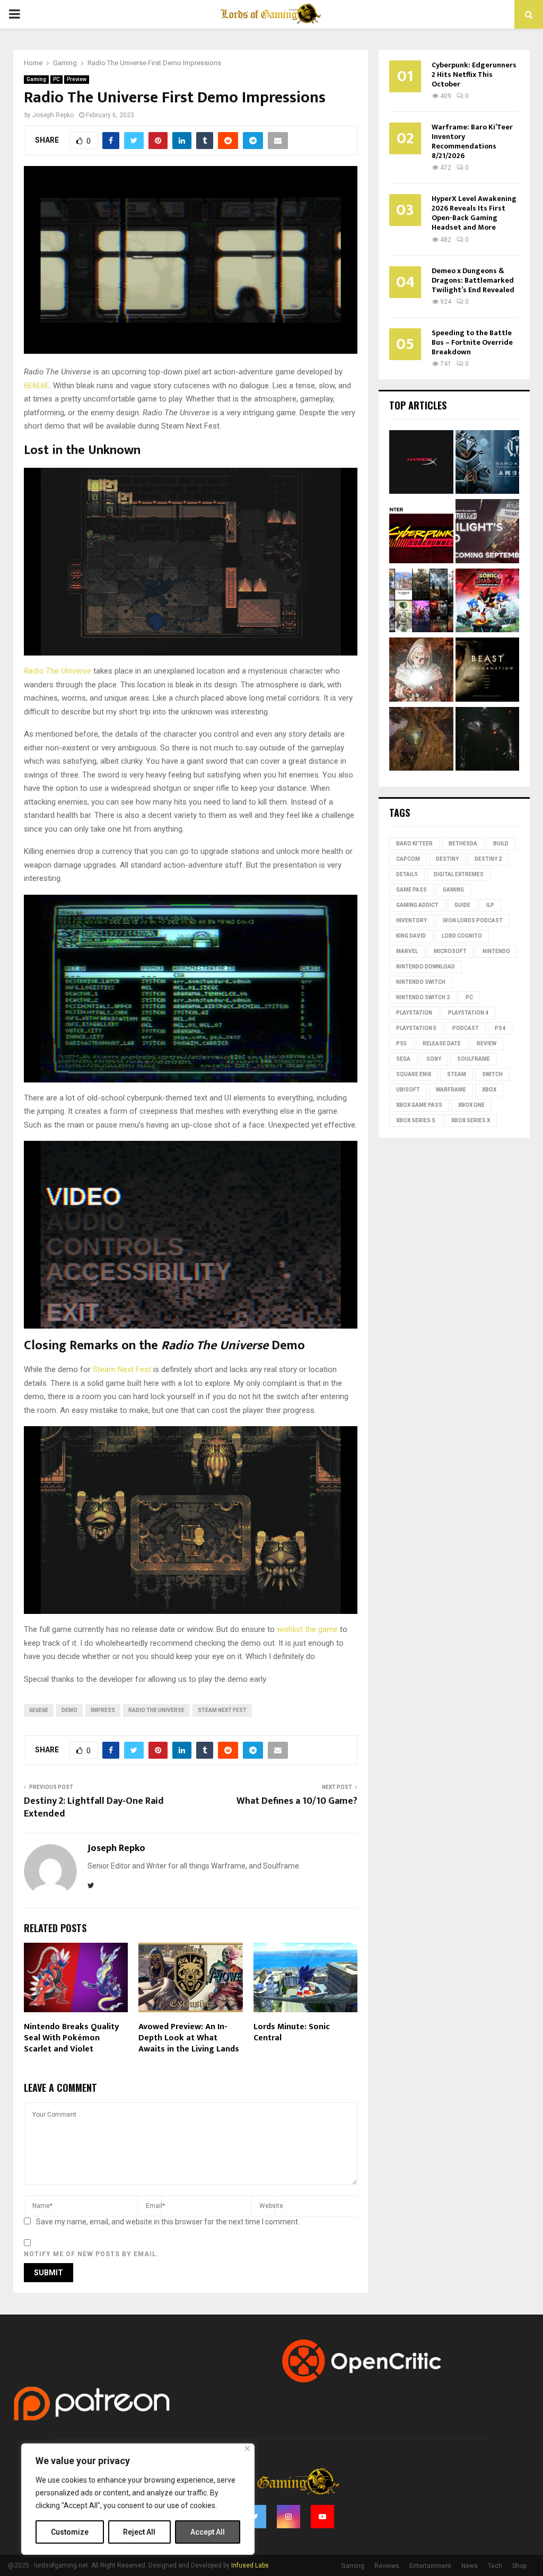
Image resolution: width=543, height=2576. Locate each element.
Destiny (447, 859)
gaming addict (417, 905)
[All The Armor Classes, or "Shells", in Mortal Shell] (488, 741)
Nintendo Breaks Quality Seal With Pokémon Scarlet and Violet (71, 2038)
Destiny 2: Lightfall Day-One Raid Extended (94, 1807)
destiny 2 (488, 859)
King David (411, 936)
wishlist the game (307, 1629)
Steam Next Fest (122, 1369)
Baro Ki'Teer (414, 844)
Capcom (408, 859)
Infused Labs (250, 2565)
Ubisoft (408, 1090)
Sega (403, 1059)
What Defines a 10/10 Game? (297, 1801)
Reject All (139, 2532)
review (487, 1044)
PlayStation (414, 1013)
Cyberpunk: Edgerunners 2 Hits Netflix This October (474, 75)
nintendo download (426, 967)
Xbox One (471, 1105)
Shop (519, 2566)
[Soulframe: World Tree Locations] (421, 741)
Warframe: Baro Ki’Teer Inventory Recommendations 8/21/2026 (472, 141)
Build (501, 844)
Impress (103, 1710)
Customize (70, 2532)
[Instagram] (288, 2517)
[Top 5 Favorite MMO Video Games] (421, 602)
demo (69, 1710)
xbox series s (416, 1120)
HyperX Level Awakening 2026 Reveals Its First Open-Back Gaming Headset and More (474, 213)
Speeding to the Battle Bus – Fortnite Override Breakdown (472, 342)
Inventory (411, 920)
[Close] (247, 2448)
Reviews (387, 2566)
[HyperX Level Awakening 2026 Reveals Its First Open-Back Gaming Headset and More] (421, 464)
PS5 (401, 1044)
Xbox (489, 1090)
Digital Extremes (459, 874)
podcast (466, 1028)
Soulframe (474, 1059)
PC (56, 79)
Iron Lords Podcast (473, 920)
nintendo (496, 951)
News (470, 2566)
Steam (457, 1074)
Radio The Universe (58, 671)
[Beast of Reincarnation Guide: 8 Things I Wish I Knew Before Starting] (488, 671)
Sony (434, 1059)
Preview (77, 79)
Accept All (208, 2532)
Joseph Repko (53, 115)
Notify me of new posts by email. (91, 2254)
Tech (495, 2566)
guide (462, 905)
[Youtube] (322, 2517)
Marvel (407, 951)
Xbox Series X (471, 1120)
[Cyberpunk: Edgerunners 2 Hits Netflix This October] (421, 533)
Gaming (36, 79)
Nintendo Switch (421, 982)
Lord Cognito (462, 936)
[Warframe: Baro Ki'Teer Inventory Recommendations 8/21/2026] (488, 464)
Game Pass (411, 890)
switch (492, 1074)
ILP (490, 905)
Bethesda (463, 844)
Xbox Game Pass (419, 1105)
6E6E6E (37, 386)
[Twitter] (255, 2517)
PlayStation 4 (468, 1013)
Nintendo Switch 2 (423, 997)
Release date (442, 1044)
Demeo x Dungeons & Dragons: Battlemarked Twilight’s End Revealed (473, 280)
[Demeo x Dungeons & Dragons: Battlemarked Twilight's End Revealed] (488, 533)
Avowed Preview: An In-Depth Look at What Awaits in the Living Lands (189, 2038)
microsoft (450, 951)
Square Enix (414, 1074)
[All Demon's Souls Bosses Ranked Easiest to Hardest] (421, 671)
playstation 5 (416, 1028)
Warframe (451, 1090)
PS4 (500, 1028)
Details (407, 874)
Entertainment (430, 2566)
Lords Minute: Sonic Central (292, 2032)
